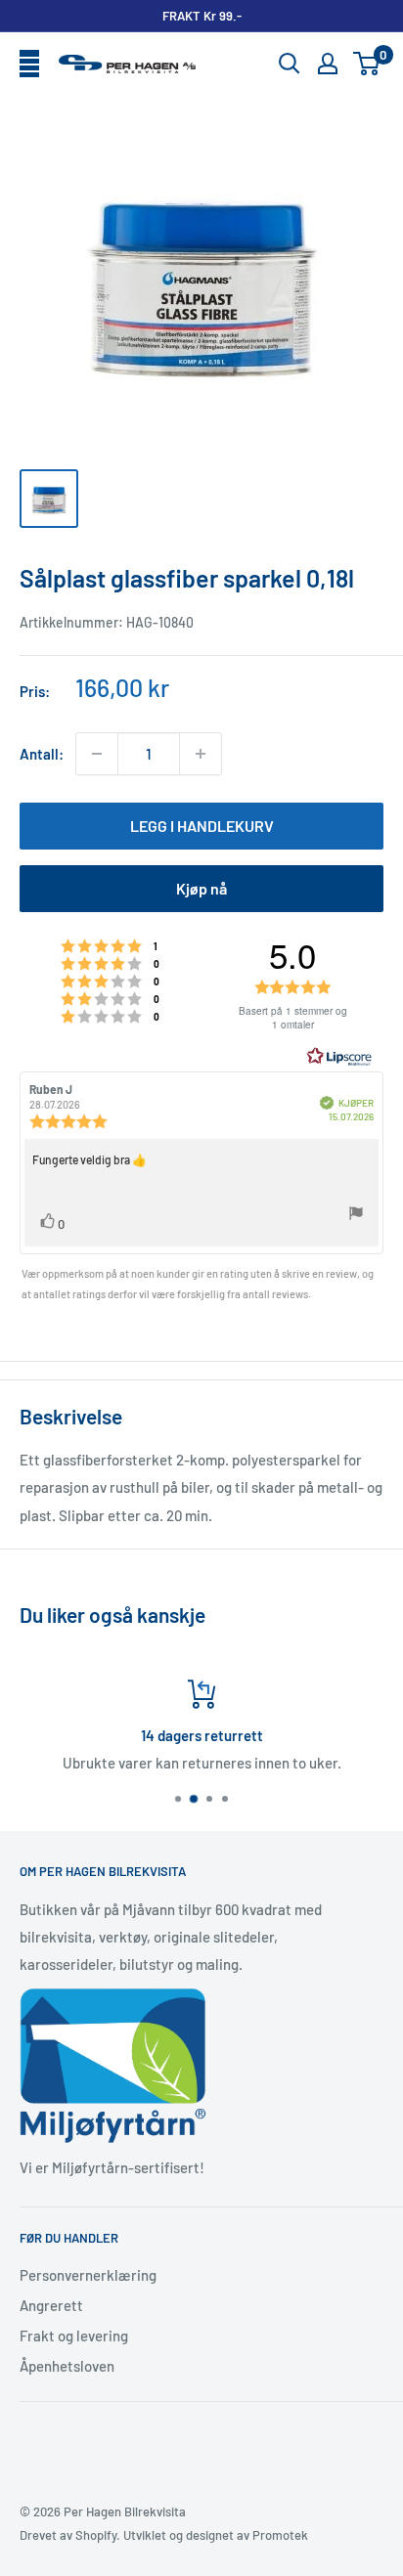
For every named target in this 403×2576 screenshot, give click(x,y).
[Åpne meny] (29, 65)
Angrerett (51, 2305)
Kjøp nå (201, 888)
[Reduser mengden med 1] (97, 754)
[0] (367, 64)
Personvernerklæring (88, 2275)
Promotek (280, 2535)
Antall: (42, 754)
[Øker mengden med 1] (201, 754)
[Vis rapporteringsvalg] (356, 1216)
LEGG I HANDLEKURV (202, 826)
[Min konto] (328, 64)
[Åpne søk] (290, 64)
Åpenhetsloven (67, 2366)
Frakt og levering (74, 2336)
